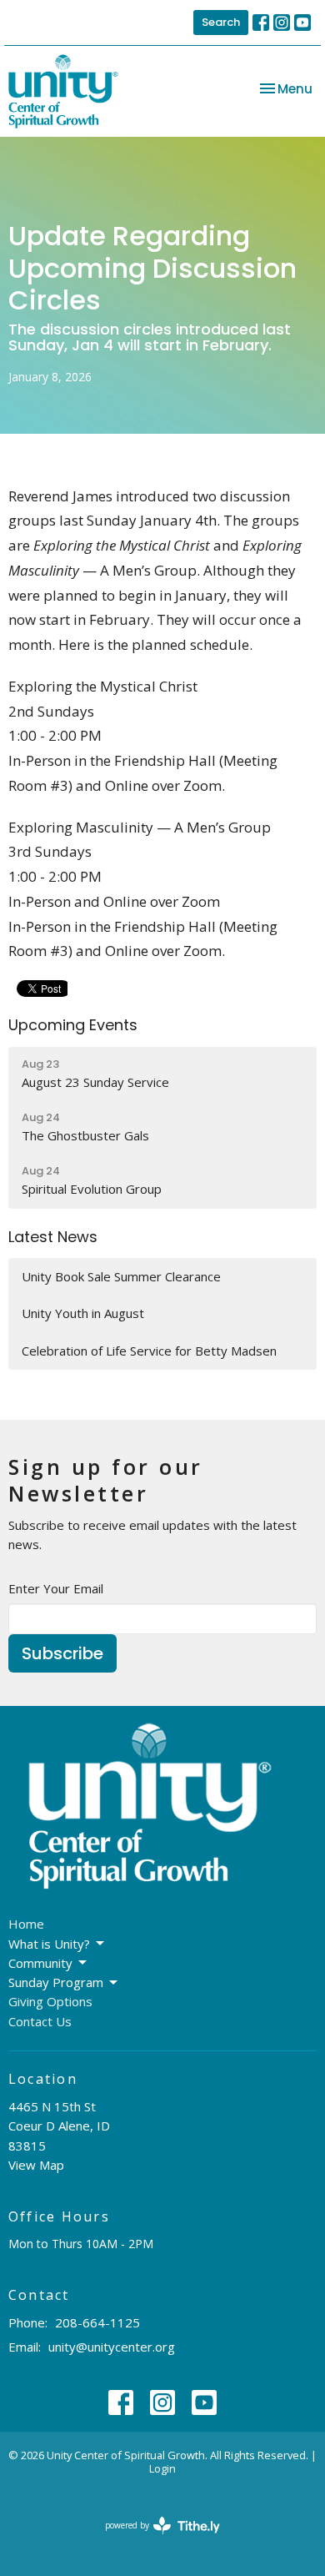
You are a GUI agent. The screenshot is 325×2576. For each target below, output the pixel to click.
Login (162, 2468)
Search (221, 22)
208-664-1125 (97, 2322)
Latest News (53, 1237)
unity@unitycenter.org (112, 2347)
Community (40, 1963)
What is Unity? (49, 1944)
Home (26, 1924)
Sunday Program (56, 1982)
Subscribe (62, 1653)
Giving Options (50, 2001)
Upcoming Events (73, 1025)
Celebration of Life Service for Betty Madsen (149, 1351)
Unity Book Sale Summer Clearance (121, 1276)
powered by (154, 2539)
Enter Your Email (56, 1588)
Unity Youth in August (83, 1313)
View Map (36, 2165)
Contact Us (40, 2021)
